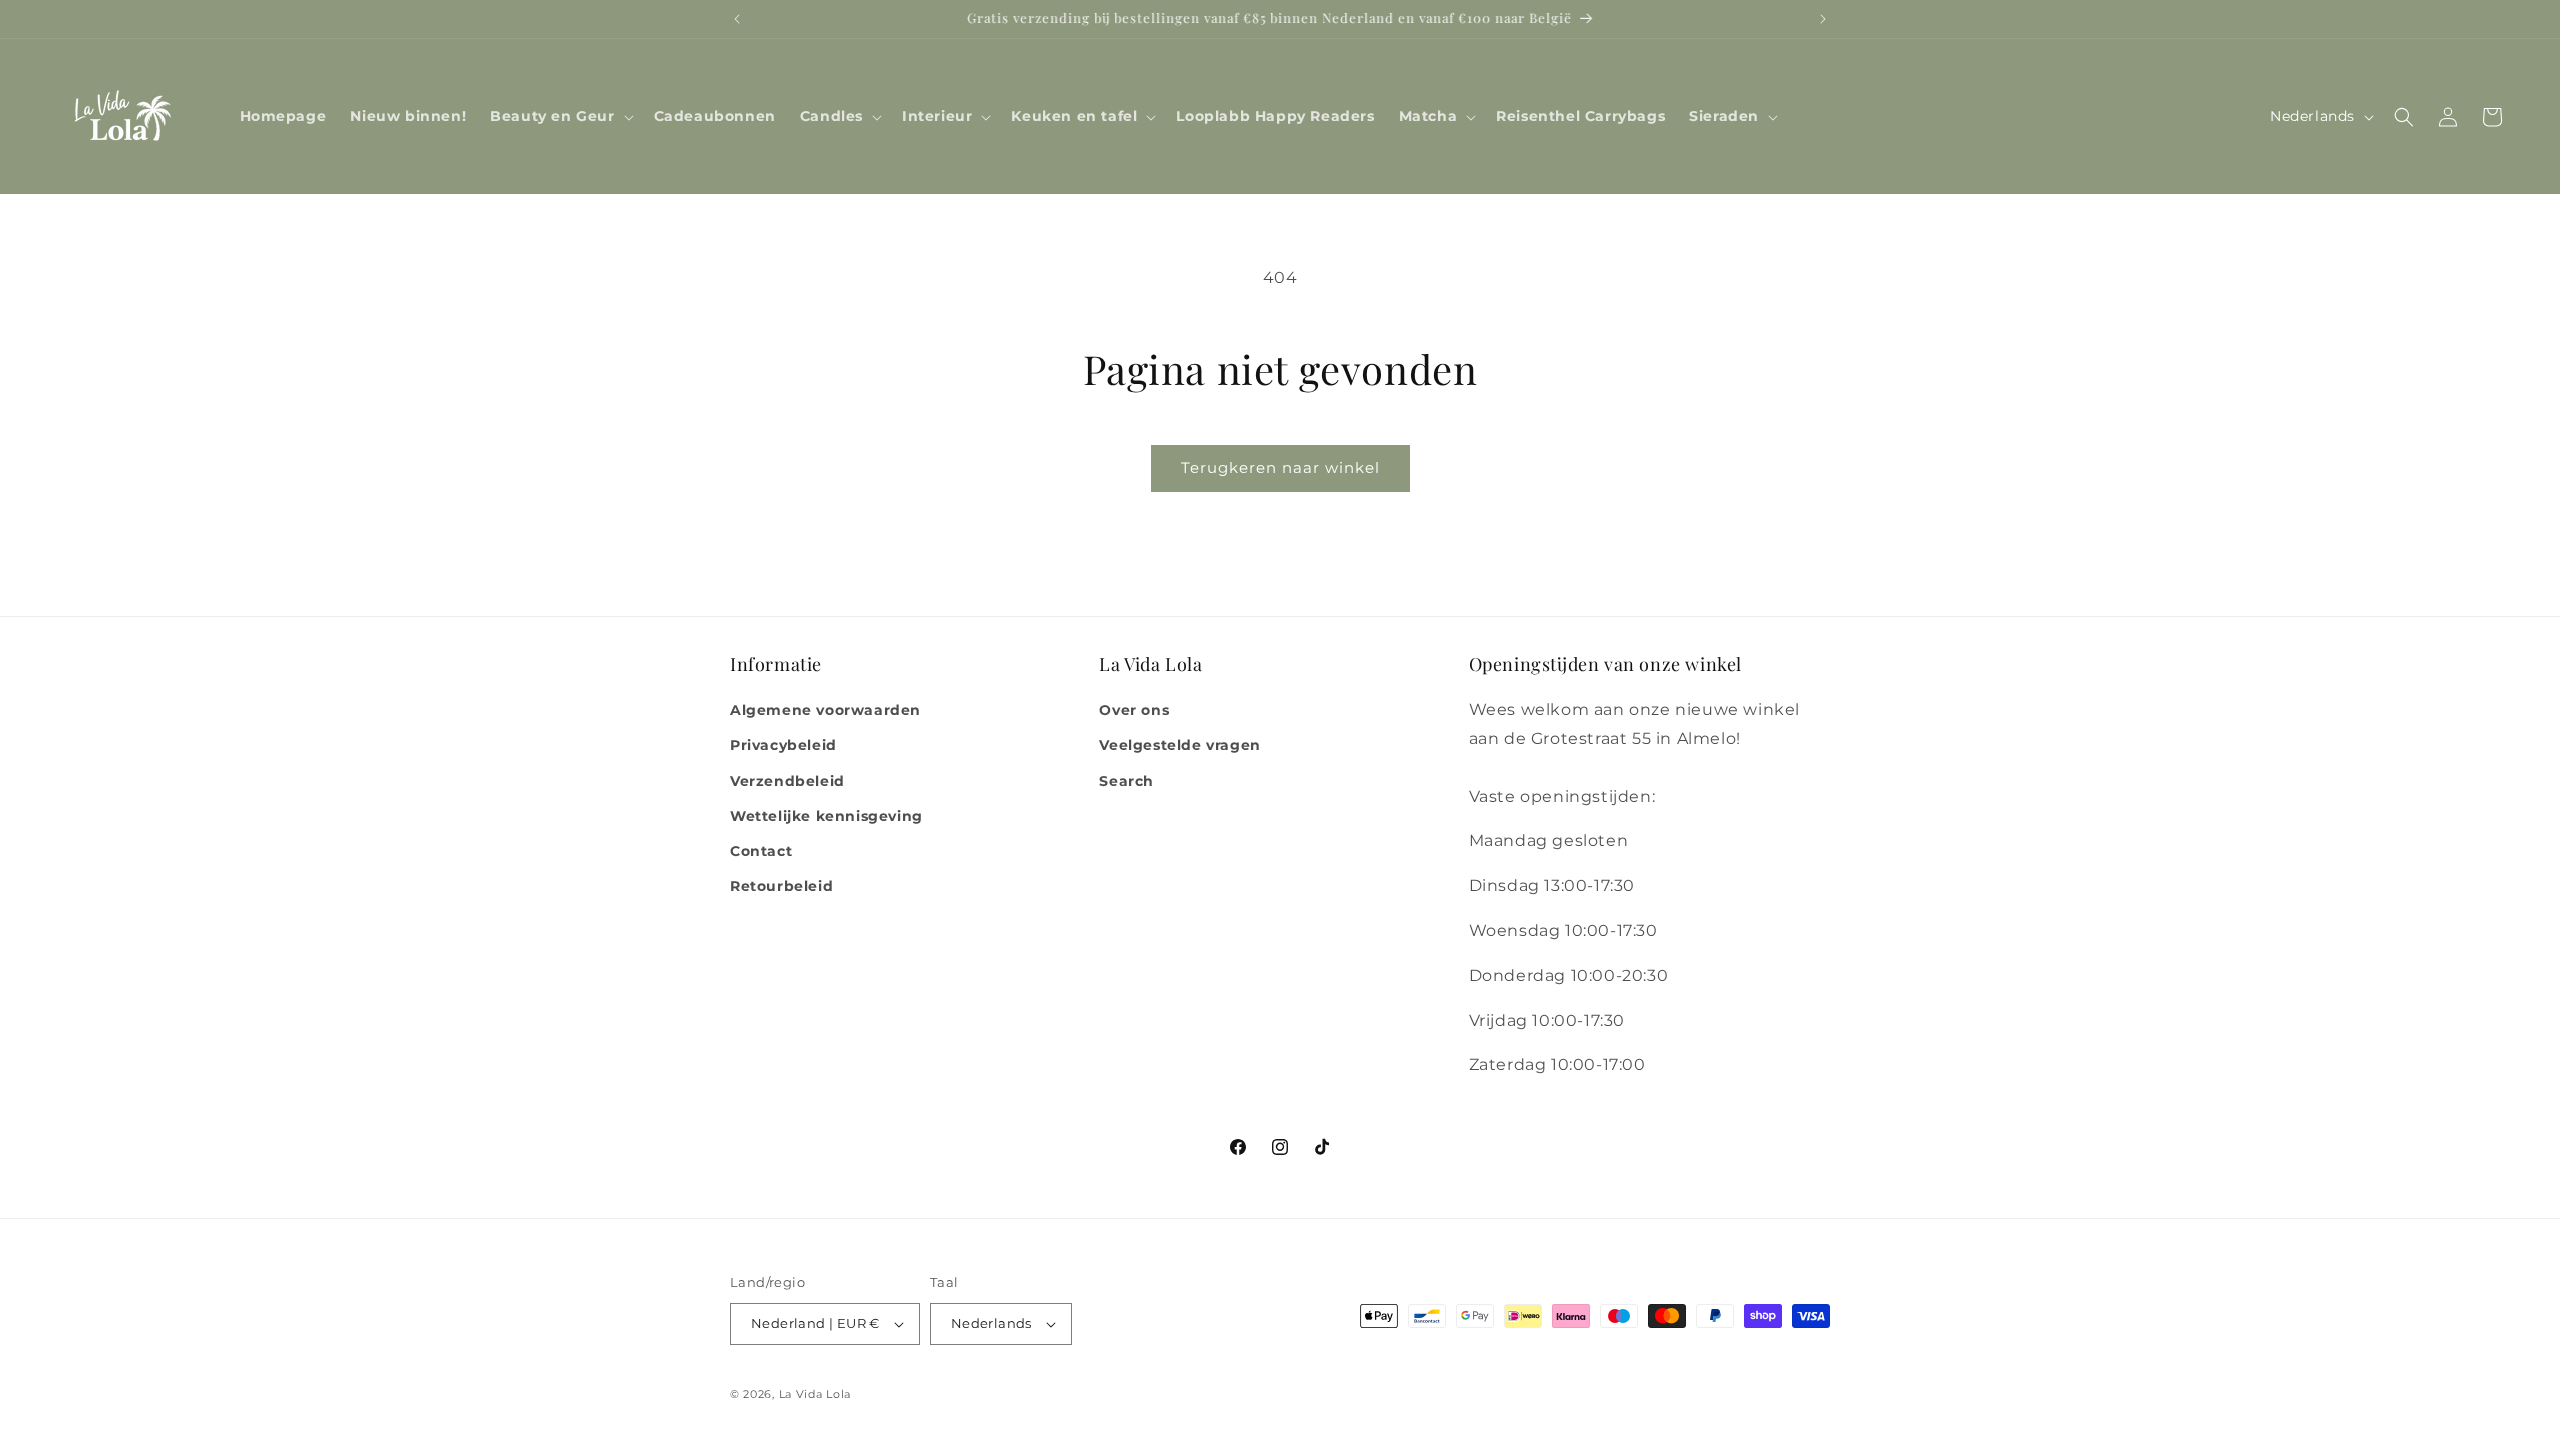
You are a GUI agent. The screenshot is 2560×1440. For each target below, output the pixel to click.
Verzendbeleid (787, 781)
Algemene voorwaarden (825, 710)
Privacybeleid (783, 745)
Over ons (1134, 710)
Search (1126, 781)
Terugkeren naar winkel (1280, 467)
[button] (559, 116)
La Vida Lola (815, 1394)
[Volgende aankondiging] (1823, 19)
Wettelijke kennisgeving (826, 816)
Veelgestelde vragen (1179, 745)
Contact (761, 851)
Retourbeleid (781, 886)
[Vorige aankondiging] (737, 19)
